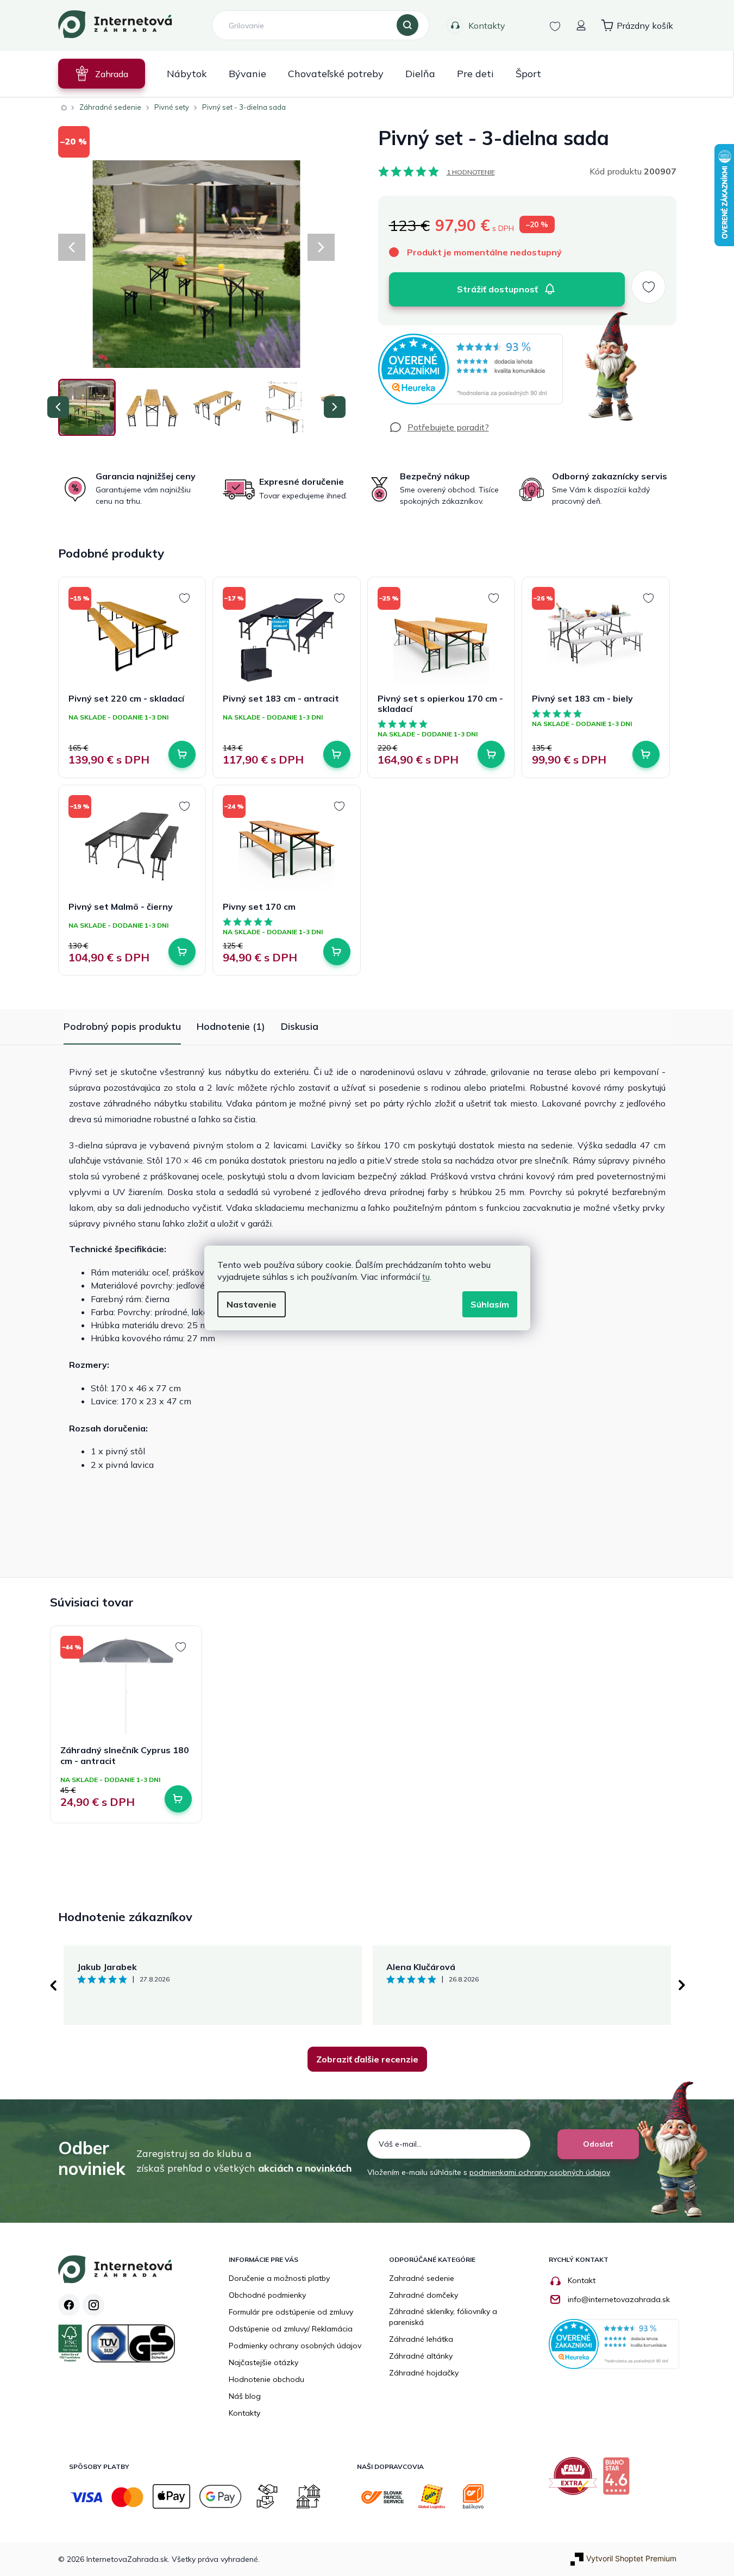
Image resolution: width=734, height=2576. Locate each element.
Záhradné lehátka (421, 2339)
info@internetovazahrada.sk (619, 2299)
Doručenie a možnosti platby (279, 2278)
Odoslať (598, 2144)
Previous (53, 1985)
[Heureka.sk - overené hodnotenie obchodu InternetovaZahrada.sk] (470, 369)
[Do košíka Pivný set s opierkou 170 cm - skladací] (491, 754)
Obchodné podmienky (267, 2295)
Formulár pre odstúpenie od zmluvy (291, 2312)
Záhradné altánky (421, 2356)
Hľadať (407, 26)
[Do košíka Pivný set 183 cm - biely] (646, 754)
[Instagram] (93, 2305)
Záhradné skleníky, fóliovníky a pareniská (443, 2317)
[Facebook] (69, 2305)
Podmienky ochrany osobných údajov (295, 2346)
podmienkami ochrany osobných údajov (540, 2172)
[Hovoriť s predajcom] (439, 427)
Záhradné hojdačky (424, 2373)
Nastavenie (252, 1304)
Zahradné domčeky (424, 2295)
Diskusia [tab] (300, 1026)
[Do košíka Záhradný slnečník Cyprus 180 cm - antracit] (178, 1799)
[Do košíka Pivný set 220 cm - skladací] (182, 754)
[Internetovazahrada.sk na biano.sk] (619, 2480)
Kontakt (582, 2280)
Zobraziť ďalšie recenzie (367, 2059)
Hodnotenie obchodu (266, 2379)
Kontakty (487, 26)
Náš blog (245, 2396)
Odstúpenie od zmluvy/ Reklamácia (291, 2329)
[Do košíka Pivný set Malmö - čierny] (182, 952)
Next (682, 1985)
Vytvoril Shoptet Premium (631, 2558)
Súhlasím (490, 1304)
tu (426, 1277)
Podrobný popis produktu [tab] (122, 1026)
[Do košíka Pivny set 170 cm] (337, 952)
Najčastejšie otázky (264, 2362)
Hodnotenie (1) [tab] (231, 1026)
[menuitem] (102, 74)
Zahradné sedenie (422, 2278)
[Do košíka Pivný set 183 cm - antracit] (337, 754)
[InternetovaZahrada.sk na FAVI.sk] (576, 2480)
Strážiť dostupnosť (497, 289)
